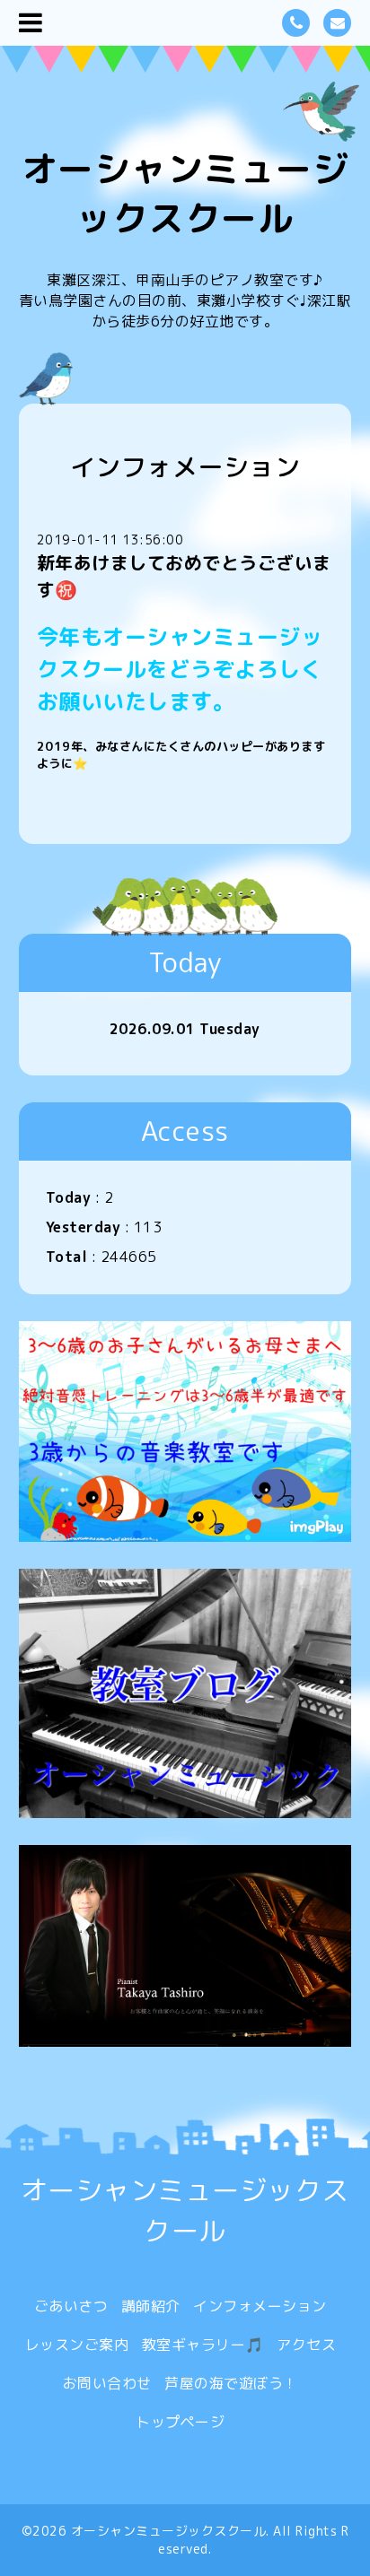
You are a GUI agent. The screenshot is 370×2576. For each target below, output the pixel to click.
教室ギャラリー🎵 (203, 2345)
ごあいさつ (71, 2306)
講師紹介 (151, 2306)
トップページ (180, 2422)
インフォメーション (260, 2306)
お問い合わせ (107, 2383)
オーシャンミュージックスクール (185, 193)
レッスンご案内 (77, 2345)
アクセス (306, 2345)
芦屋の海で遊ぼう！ (231, 2383)
